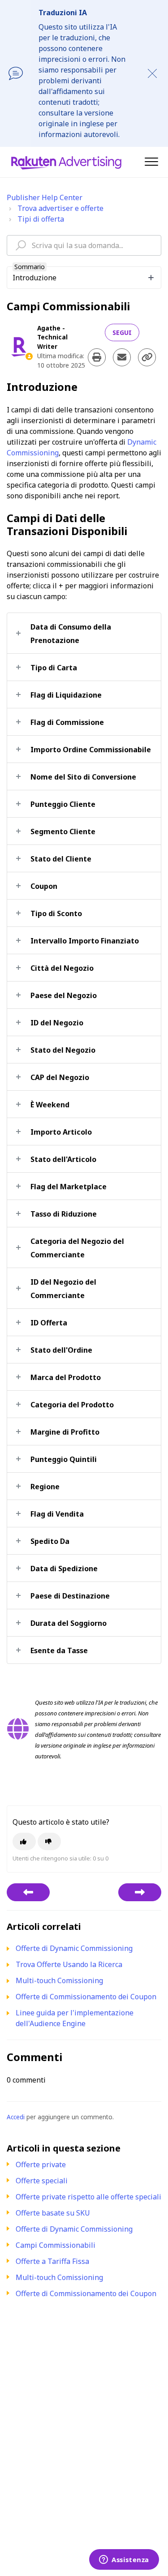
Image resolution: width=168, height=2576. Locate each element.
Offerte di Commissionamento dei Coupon (86, 2293)
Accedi (16, 2117)
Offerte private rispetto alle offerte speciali (88, 2197)
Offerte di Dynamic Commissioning (74, 2229)
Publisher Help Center (45, 197)
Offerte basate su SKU (53, 2213)
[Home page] (66, 162)
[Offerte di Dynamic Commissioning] (28, 1892)
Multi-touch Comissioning (59, 2277)
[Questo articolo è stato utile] (24, 1841)
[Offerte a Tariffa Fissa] (140, 1892)
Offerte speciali (42, 2181)
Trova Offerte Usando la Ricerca (69, 1964)
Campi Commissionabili (56, 2245)
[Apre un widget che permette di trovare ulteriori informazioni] (124, 2560)
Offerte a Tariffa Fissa (52, 2261)
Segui (122, 332)
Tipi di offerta (41, 219)
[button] (151, 161)
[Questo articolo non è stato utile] (49, 1841)
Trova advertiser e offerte (60, 208)
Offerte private (41, 2165)
